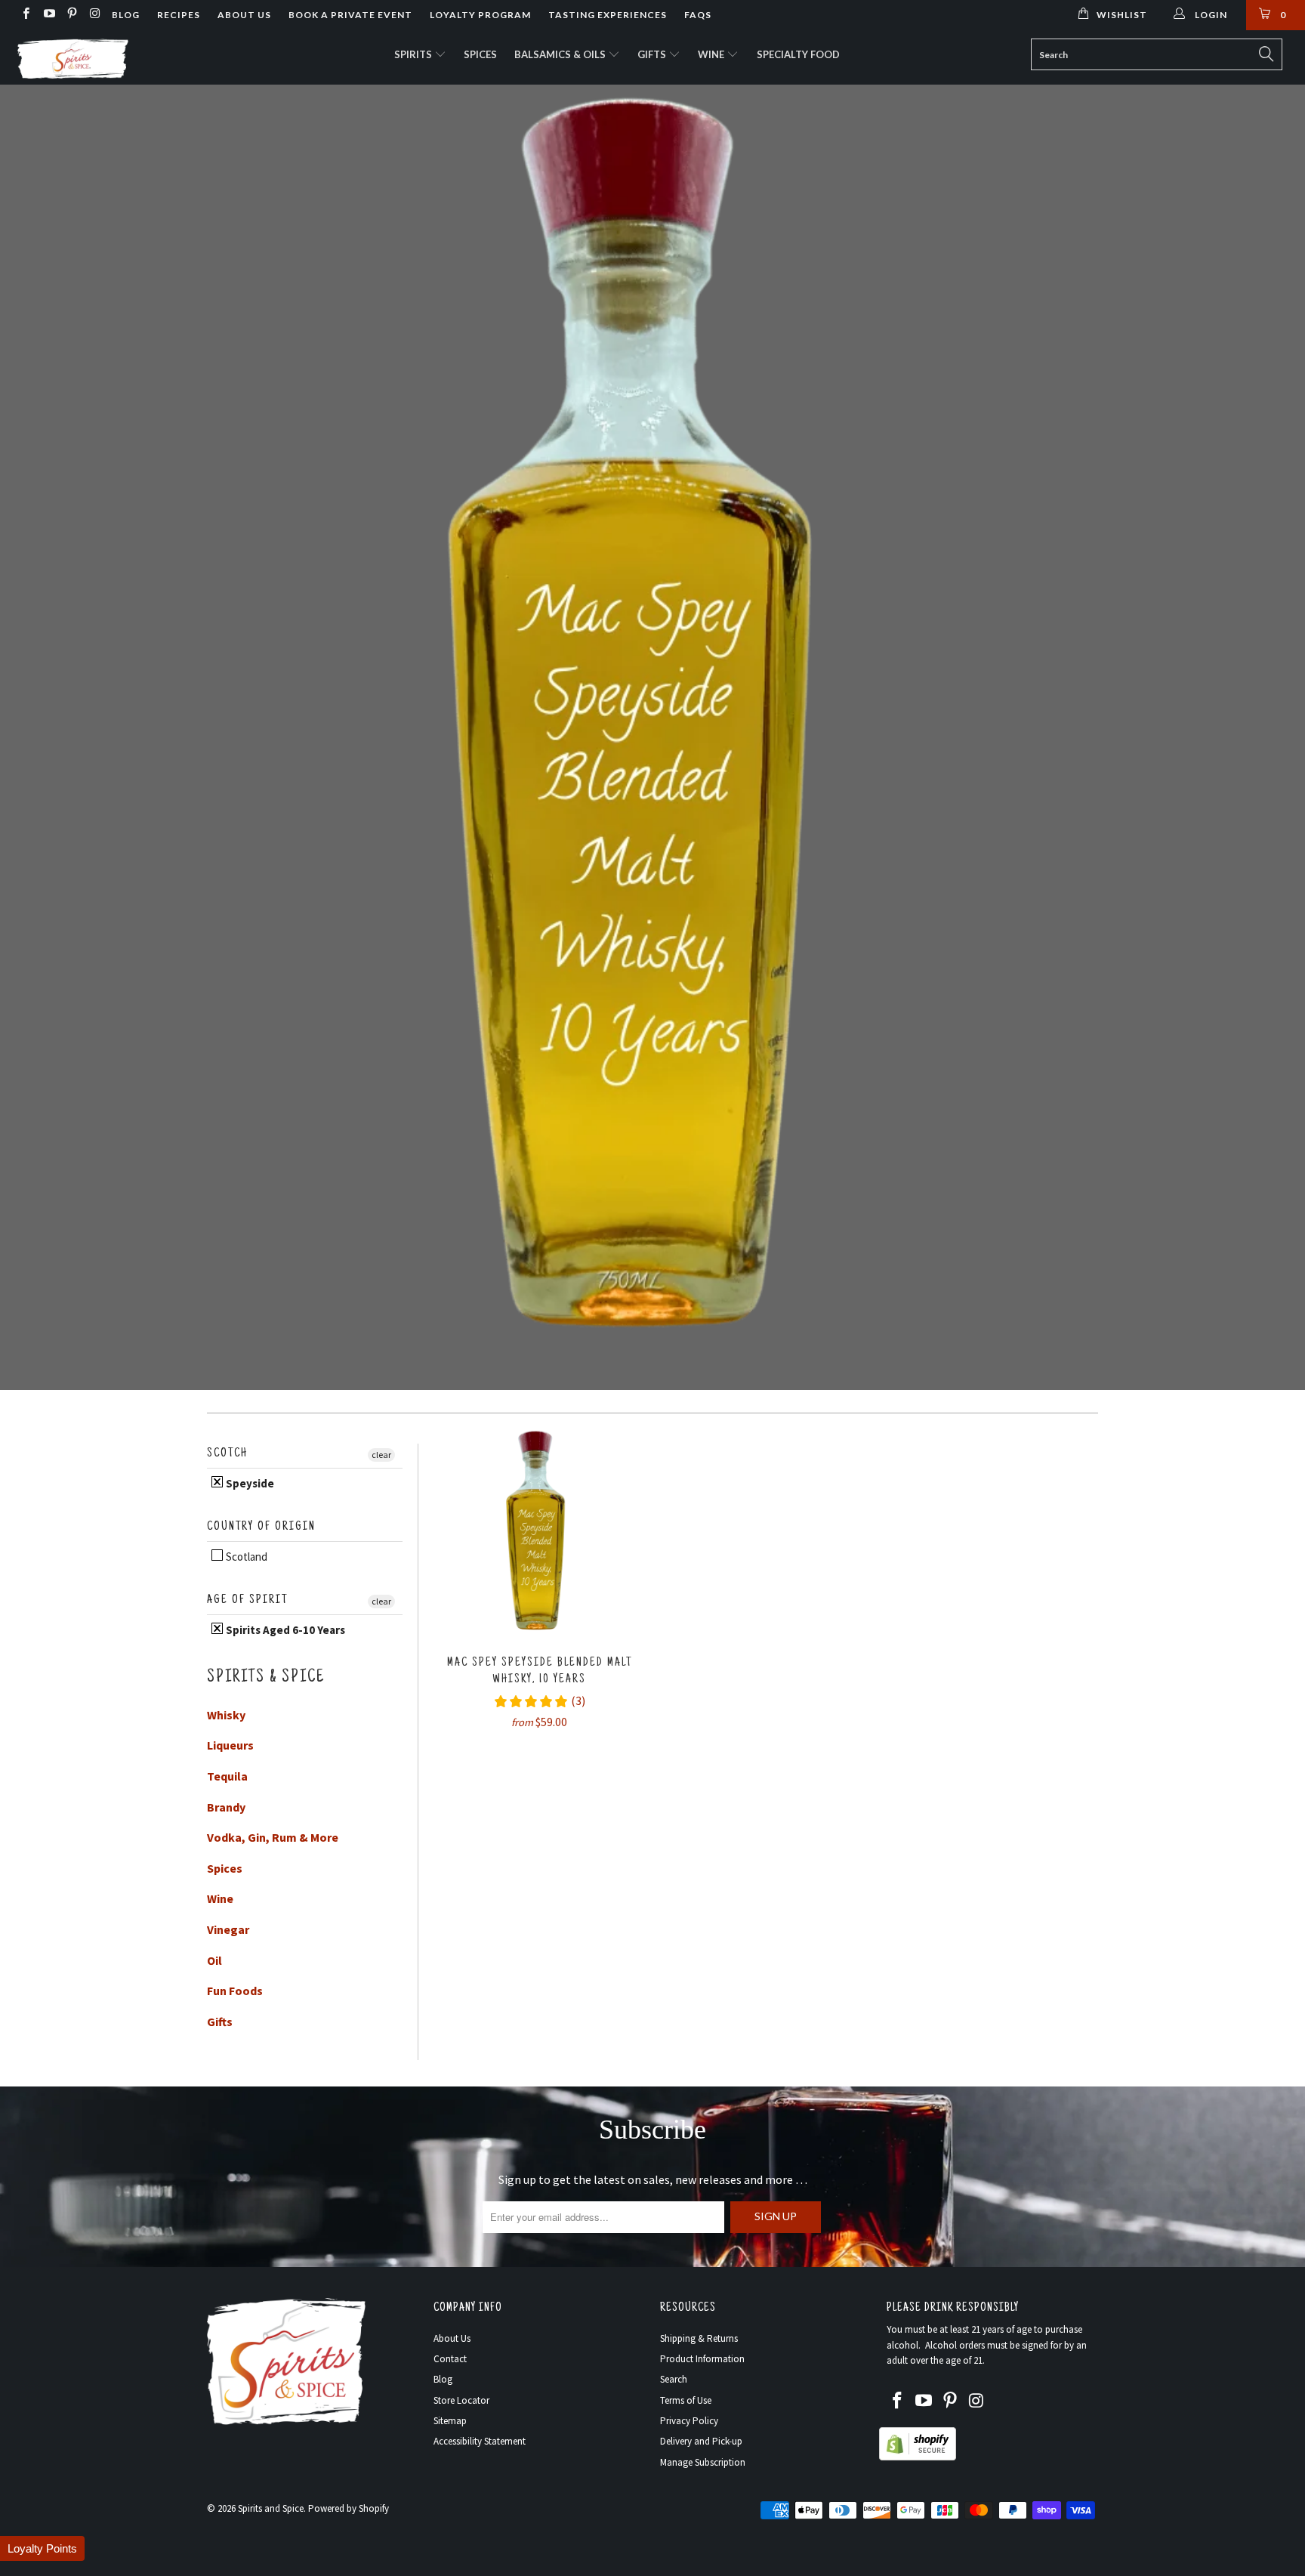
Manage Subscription (703, 2462)
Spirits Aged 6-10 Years (284, 1630)
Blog (126, 15)
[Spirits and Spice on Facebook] (25, 15)
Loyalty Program (480, 15)
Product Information (702, 2359)
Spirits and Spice (271, 2508)
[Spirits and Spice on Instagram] (94, 15)
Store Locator (461, 2400)
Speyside (249, 1483)
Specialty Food (798, 54)
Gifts (653, 54)
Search (674, 2379)
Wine (712, 54)
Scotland (245, 1557)
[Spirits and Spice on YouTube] (48, 15)
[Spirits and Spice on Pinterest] (71, 15)
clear (381, 1455)
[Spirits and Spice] (112, 57)
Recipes (179, 15)
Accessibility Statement (480, 2441)
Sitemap (450, 2421)
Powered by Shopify (349, 2508)
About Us (244, 15)
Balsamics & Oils (561, 54)
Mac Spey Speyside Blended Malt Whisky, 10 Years (539, 1534)
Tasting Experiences (608, 15)
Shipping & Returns (699, 2338)
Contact (450, 2359)
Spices (480, 54)
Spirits (414, 54)
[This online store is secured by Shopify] (918, 2457)
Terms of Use (686, 2400)
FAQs (698, 15)
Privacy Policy (689, 2421)
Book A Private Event (350, 15)
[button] (42, 2548)
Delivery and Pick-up (701, 2441)
